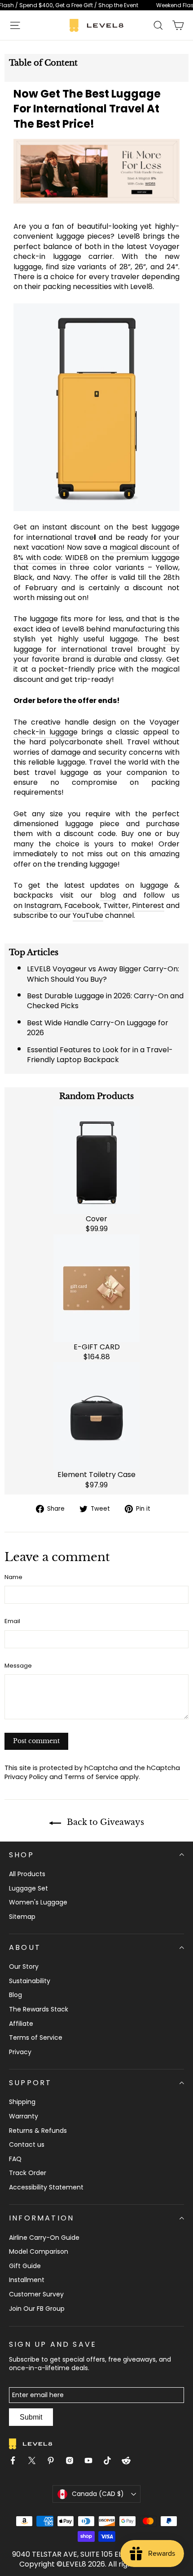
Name (13, 1577)
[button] (15, 25)
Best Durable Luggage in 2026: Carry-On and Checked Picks (105, 1001)
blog (108, 895)
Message (18, 1666)
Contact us (27, 2144)
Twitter (116, 905)
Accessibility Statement (46, 2187)
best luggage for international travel (96, 644)
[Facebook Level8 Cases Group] (17, 2462)
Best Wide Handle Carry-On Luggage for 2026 (98, 1028)
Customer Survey (36, 2294)
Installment (27, 2280)
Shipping (22, 2102)
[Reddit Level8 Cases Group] (130, 2462)
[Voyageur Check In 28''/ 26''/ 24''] (96, 407)
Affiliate (21, 2024)
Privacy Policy (26, 1777)
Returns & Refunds (38, 2131)
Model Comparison (39, 2251)
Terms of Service (91, 1777)
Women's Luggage (38, 1902)
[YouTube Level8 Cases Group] (92, 2462)
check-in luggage (46, 732)
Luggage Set (29, 1888)
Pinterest (148, 905)
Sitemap (22, 1917)
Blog (15, 1995)
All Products (27, 1874)
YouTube (88, 915)
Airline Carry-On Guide (44, 2238)
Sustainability (30, 1981)
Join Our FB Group (37, 2309)
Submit (31, 2417)
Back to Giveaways (104, 1822)
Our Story (24, 1966)
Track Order (28, 2173)
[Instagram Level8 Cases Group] (73, 2462)
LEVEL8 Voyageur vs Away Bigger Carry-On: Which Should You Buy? (103, 974)
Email (12, 1621)
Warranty (24, 2116)
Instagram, (43, 905)
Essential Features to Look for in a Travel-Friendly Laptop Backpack (100, 1055)
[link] (96, 5)
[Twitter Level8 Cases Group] (35, 2462)
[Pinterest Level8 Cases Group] (54, 2462)
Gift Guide (25, 2266)
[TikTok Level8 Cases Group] (111, 2462)
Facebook (82, 905)
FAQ (15, 2159)
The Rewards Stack (39, 2009)
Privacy (20, 2052)
